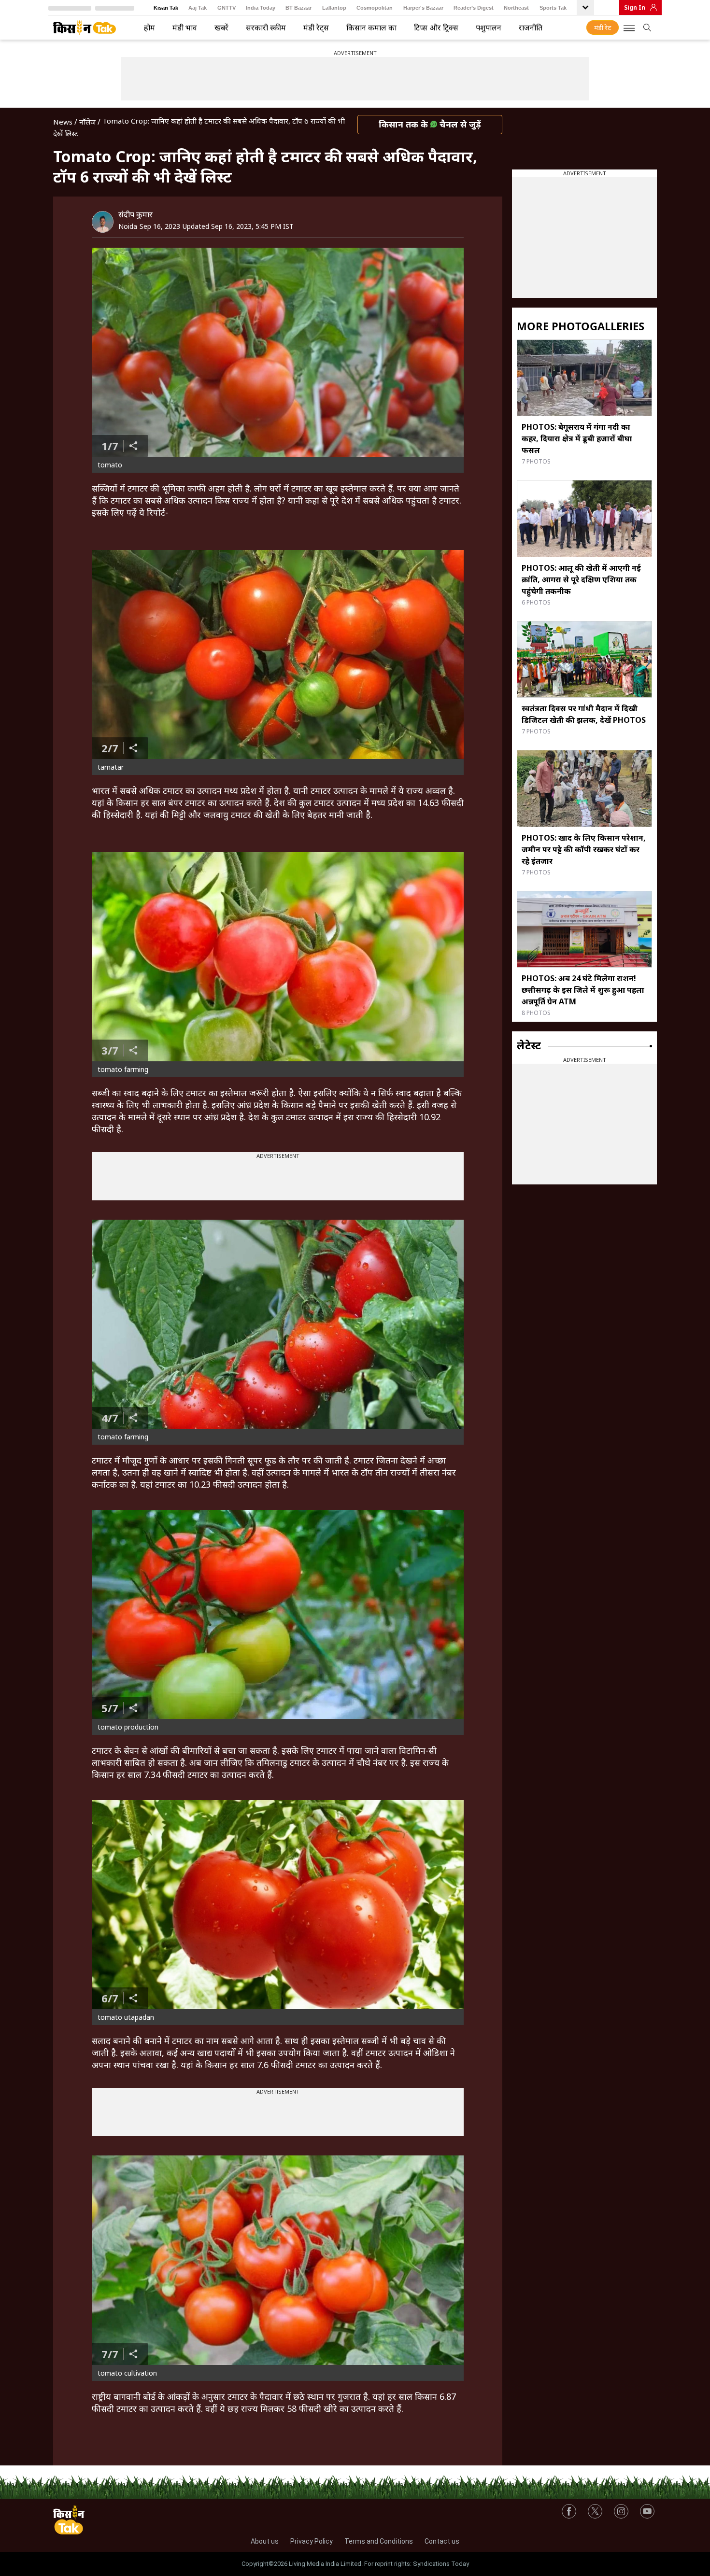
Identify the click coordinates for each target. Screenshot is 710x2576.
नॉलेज (87, 122)
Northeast (516, 8)
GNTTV (227, 8)
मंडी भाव (185, 28)
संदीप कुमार (135, 214)
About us (265, 2541)
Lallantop (334, 8)
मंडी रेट (603, 28)
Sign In (635, 7)
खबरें (221, 28)
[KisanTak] (85, 28)
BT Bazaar (298, 8)
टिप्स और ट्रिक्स (436, 28)
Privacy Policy (312, 2541)
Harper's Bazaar (423, 8)
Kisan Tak (166, 8)
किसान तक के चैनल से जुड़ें (430, 124)
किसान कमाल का (371, 28)
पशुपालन (489, 28)
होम (149, 28)
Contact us (442, 2541)
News (63, 122)
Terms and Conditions (379, 2541)
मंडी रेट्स (316, 28)
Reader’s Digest (474, 8)
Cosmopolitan (375, 8)
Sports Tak (553, 8)
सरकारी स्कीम (266, 28)
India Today (261, 8)
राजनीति (531, 28)
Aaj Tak (198, 8)
